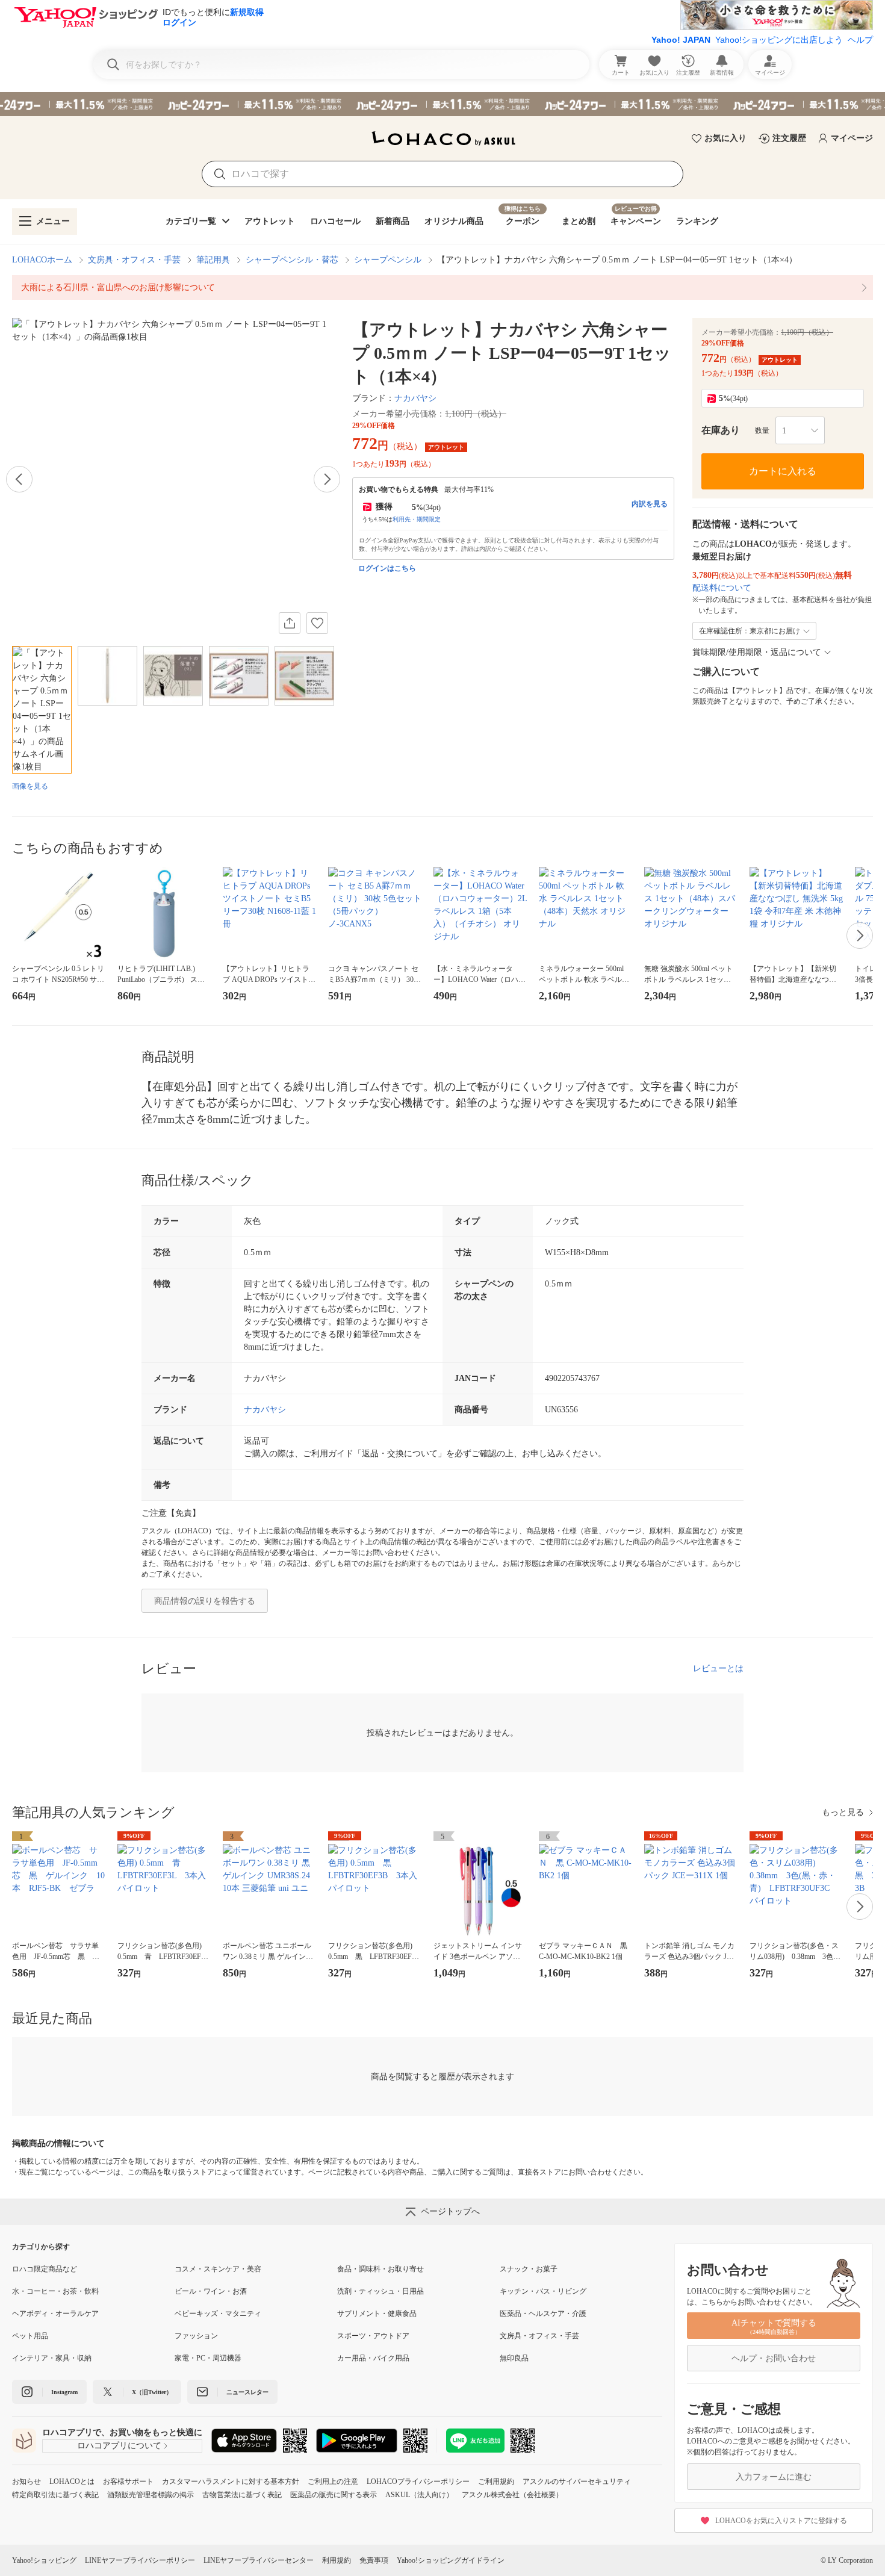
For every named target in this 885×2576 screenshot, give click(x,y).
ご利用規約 (496, 2481)
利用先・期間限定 (417, 519)
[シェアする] (290, 623)
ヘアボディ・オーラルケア (55, 2314)
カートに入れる (783, 471)
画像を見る (30, 786)
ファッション (196, 2336)
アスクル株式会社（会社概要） (512, 2495)
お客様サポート (128, 2481)
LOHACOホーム (42, 260)
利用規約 (337, 2560)
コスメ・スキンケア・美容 (218, 2269)
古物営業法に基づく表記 (242, 2495)
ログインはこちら (387, 568)
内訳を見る (650, 504)
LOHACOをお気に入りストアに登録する (781, 2521)
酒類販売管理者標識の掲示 (151, 2495)
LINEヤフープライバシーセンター (259, 2560)
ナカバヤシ (415, 398)
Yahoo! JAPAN (681, 40)
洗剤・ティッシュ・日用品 (380, 2291)
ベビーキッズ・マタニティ (218, 2314)
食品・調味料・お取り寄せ (380, 2269)
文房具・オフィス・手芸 (134, 260)
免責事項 (374, 2560)
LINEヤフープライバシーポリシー (140, 2560)
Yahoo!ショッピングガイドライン (451, 2560)
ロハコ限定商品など (45, 2269)
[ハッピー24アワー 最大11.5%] (442, 104)
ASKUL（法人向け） (419, 2495)
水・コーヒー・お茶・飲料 (55, 2291)
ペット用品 (30, 2336)
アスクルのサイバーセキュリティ (577, 2481)
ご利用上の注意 (333, 2481)
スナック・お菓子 (529, 2269)
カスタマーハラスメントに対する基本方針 (231, 2481)
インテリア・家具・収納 (52, 2358)
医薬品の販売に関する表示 (334, 2495)
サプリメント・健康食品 (377, 2314)
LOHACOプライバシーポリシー (418, 2481)
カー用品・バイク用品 (373, 2358)
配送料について (722, 588)
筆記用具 (213, 260)
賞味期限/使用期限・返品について (757, 652)
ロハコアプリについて (119, 2446)
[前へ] (19, 479)
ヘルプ (860, 40)
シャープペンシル (388, 260)
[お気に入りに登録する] (317, 623)
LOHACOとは (72, 2481)
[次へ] (327, 479)
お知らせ (26, 2481)
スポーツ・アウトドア (373, 2336)
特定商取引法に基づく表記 (55, 2495)
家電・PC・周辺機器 (208, 2358)
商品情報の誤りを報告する (205, 1601)
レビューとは (718, 1668)
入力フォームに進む (774, 2477)
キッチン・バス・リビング (543, 2291)
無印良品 (514, 2358)
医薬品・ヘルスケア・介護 (543, 2314)
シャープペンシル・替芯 (292, 260)
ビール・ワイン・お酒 (211, 2291)
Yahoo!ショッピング (44, 2560)
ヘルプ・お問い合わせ (774, 2358)
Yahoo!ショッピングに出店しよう (779, 40)
